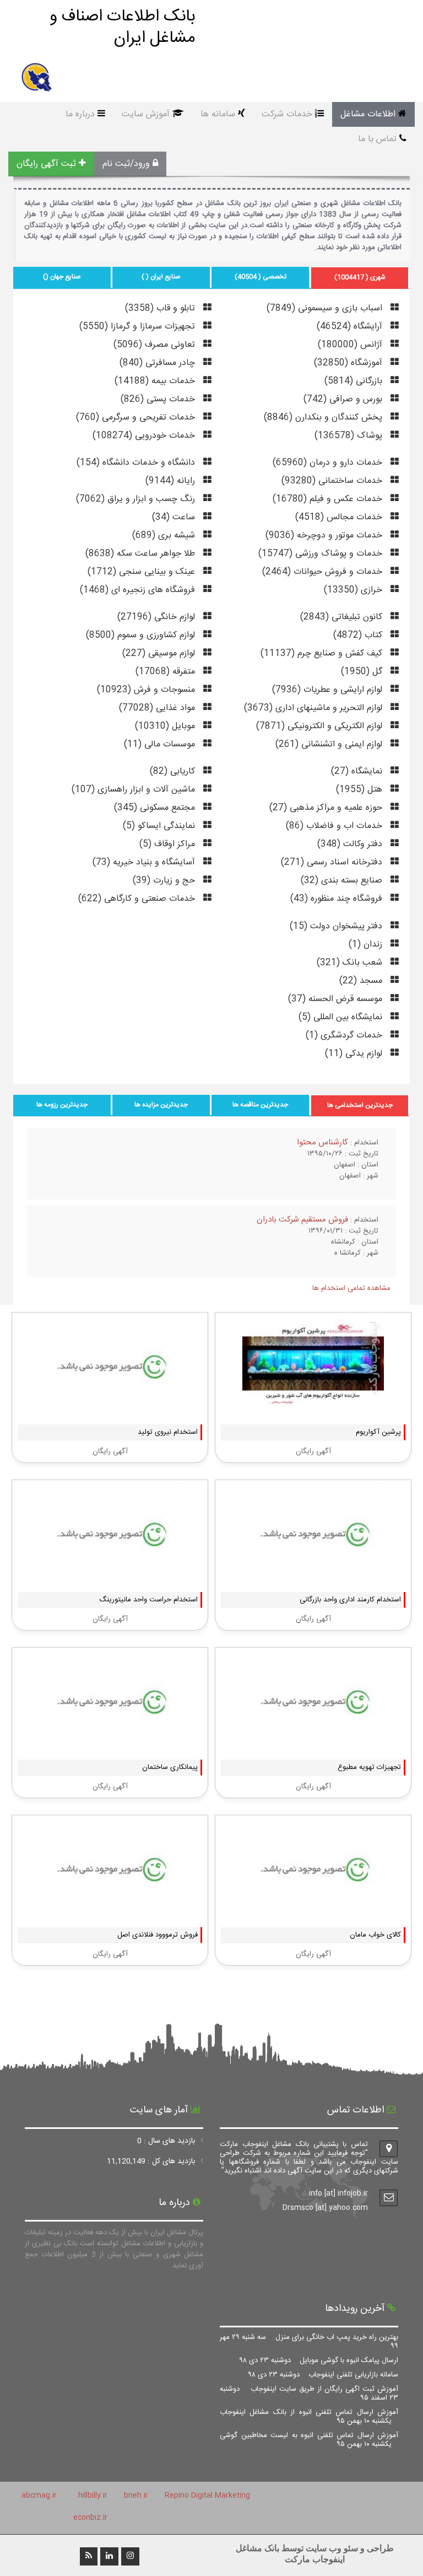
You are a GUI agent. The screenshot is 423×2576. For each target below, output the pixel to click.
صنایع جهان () (62, 277)
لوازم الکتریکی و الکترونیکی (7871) (321, 726)
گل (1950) (363, 672)
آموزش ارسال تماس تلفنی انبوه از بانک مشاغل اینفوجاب (309, 2417)
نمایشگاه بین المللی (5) (342, 1017)
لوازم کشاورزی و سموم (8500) (142, 635)
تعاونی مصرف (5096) (156, 345)
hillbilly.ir (93, 2496)
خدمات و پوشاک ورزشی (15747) (322, 554)
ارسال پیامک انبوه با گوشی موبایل (319, 2360)
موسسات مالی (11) (161, 744)
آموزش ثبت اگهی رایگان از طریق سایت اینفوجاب (309, 2394)
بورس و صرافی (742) (344, 399)
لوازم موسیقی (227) (160, 654)
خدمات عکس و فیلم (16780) (329, 499)
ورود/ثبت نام (126, 164)
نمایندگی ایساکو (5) (160, 826)
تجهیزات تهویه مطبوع (369, 1767)
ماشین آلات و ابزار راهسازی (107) (135, 790)
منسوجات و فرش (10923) (147, 690)
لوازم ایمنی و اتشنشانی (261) (330, 744)
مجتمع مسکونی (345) (156, 808)
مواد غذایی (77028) (158, 708)
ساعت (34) (175, 517)
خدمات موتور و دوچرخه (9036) (325, 536)
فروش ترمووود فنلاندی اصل (158, 1935)
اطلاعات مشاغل (368, 114)
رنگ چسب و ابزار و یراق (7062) (137, 499)
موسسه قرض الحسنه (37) (337, 999)
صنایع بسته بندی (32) (343, 881)
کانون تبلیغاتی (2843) (343, 617)
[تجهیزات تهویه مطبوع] (313, 1741)
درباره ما (80, 114)
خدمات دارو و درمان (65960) (329, 463)
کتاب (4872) (359, 635)
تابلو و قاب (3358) (161, 308)
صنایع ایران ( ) (161, 277)
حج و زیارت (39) (165, 881)
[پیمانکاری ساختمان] (110, 1741)
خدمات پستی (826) (159, 399)
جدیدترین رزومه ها (62, 1105)
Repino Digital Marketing (207, 2496)
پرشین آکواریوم (378, 1432)
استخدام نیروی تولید (168, 1432)
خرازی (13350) (354, 590)
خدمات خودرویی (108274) (145, 436)
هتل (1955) (360, 790)
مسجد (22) (362, 981)
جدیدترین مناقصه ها (260, 1105)
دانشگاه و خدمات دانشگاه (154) (137, 463)
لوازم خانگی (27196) (158, 617)
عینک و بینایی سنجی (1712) (143, 572)
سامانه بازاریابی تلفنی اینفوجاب (323, 2375)
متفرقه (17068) (167, 672)
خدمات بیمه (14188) (156, 381)
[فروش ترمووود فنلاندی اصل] (110, 1909)
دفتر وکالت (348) (351, 844)
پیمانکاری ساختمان (170, 1767)
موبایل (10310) (166, 726)
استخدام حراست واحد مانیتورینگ (148, 1600)
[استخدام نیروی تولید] (110, 1406)
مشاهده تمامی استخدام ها (351, 1288)
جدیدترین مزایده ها (161, 1105)
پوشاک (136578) (350, 436)
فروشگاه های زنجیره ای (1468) (139, 590)
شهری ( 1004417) (360, 277)
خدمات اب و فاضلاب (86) (335, 826)
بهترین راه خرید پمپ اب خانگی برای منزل (309, 2342)
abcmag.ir (39, 2496)
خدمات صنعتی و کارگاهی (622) (138, 899)
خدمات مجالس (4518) (340, 517)
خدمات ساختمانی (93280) (333, 481)
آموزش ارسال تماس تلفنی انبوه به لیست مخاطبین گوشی (309, 2440)
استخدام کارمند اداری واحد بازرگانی (350, 1600)
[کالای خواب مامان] (313, 1909)
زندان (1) (367, 945)
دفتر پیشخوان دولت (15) (337, 926)
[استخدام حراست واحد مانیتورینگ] (110, 1574)
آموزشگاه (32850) (349, 363)
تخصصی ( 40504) (261, 277)
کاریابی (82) (174, 771)
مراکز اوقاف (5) (169, 844)
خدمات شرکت (287, 114)
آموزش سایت (146, 114)
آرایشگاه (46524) (351, 327)
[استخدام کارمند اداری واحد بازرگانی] (313, 1574)
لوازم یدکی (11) (355, 1054)
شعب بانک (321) (351, 963)
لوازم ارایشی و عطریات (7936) (329, 690)
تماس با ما (377, 139)
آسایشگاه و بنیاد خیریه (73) (145, 862)
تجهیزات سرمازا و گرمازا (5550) (139, 327)
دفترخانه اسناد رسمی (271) (333, 862)
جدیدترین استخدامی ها (360, 1105)
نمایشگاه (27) (358, 771)
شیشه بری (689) (165, 536)
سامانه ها (218, 114)
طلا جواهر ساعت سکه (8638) (142, 554)
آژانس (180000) (351, 345)
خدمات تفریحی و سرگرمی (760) (137, 418)
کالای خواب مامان (375, 1935)
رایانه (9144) (172, 481)
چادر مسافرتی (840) (159, 363)
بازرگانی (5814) (355, 381)
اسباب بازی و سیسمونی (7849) (326, 308)
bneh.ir (136, 2496)
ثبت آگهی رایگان (46, 164)
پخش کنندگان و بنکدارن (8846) (324, 418)
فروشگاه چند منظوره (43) (338, 899)
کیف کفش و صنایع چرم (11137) (323, 654)
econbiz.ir (90, 2518)
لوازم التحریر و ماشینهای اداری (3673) (314, 708)
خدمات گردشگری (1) (345, 1036)
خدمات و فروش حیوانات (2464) (324, 572)
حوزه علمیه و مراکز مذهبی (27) (327, 808)
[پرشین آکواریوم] (313, 1406)
